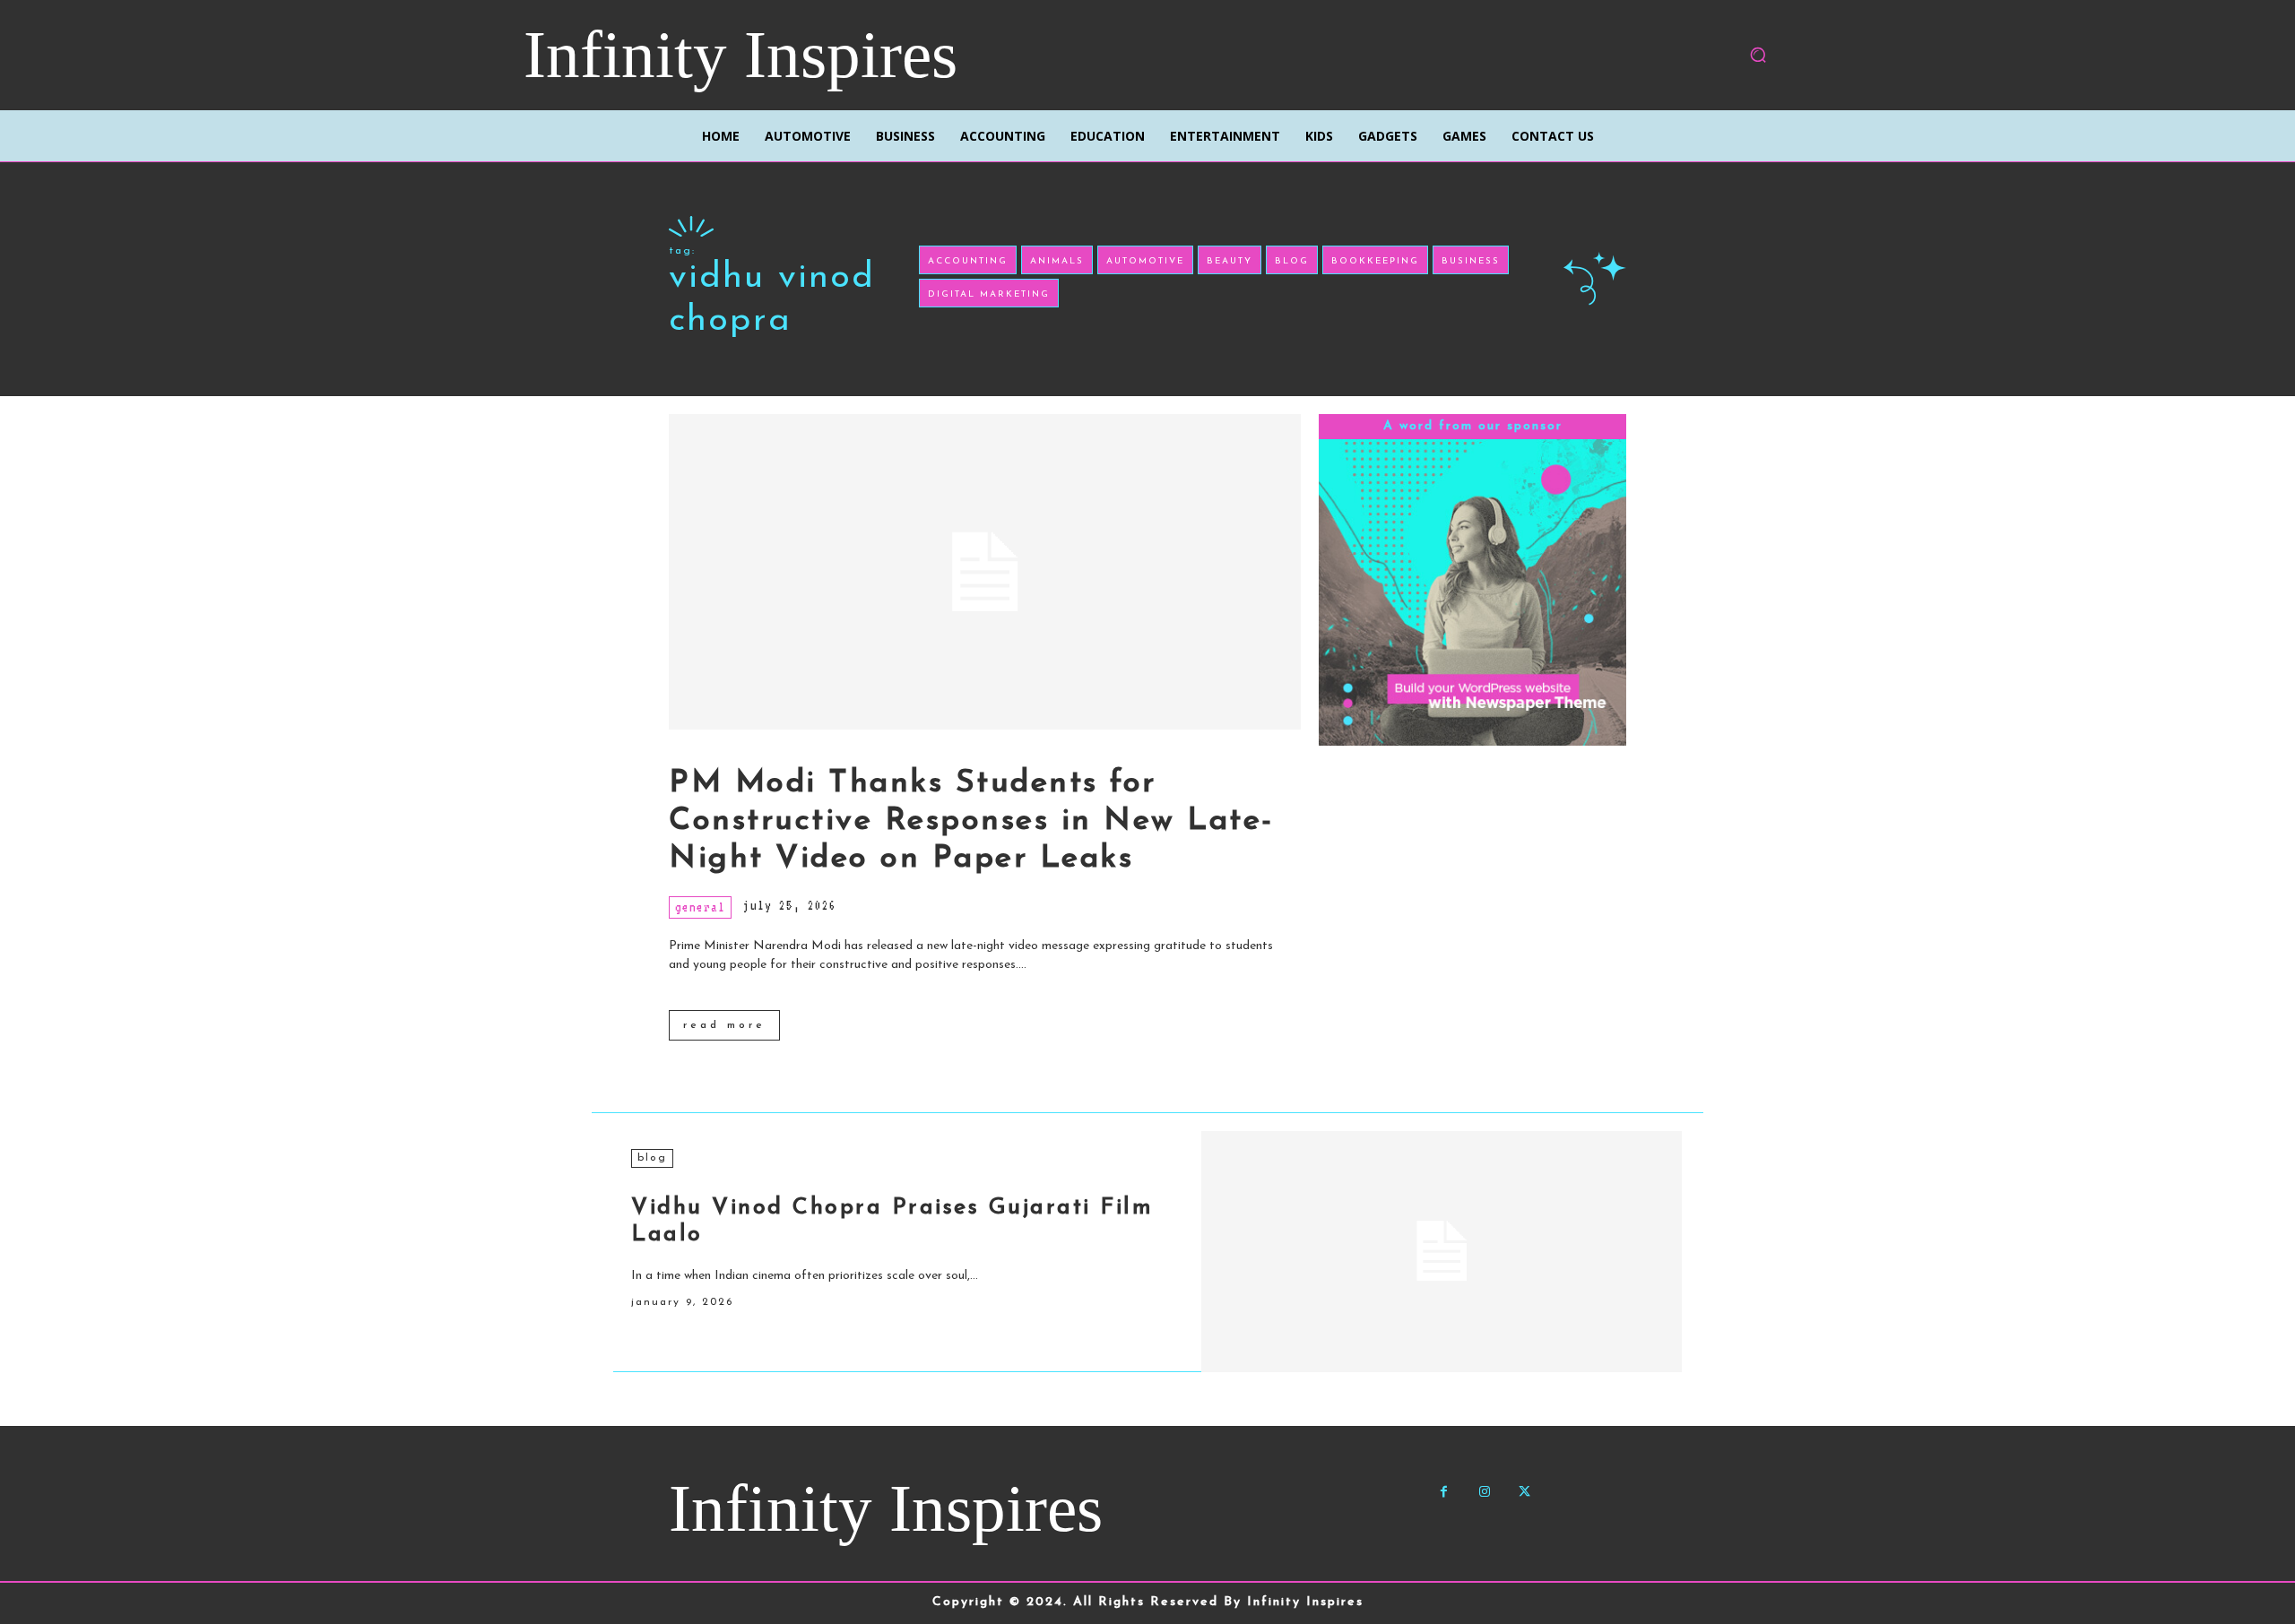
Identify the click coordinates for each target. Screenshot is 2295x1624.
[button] (1758, 55)
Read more (724, 1025)
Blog (652, 1158)
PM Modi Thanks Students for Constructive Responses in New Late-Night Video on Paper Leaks (971, 821)
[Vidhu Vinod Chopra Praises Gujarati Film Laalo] (1442, 1251)
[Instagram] (1484, 1492)
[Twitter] (1524, 1492)
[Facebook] (1444, 1492)
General (700, 907)
